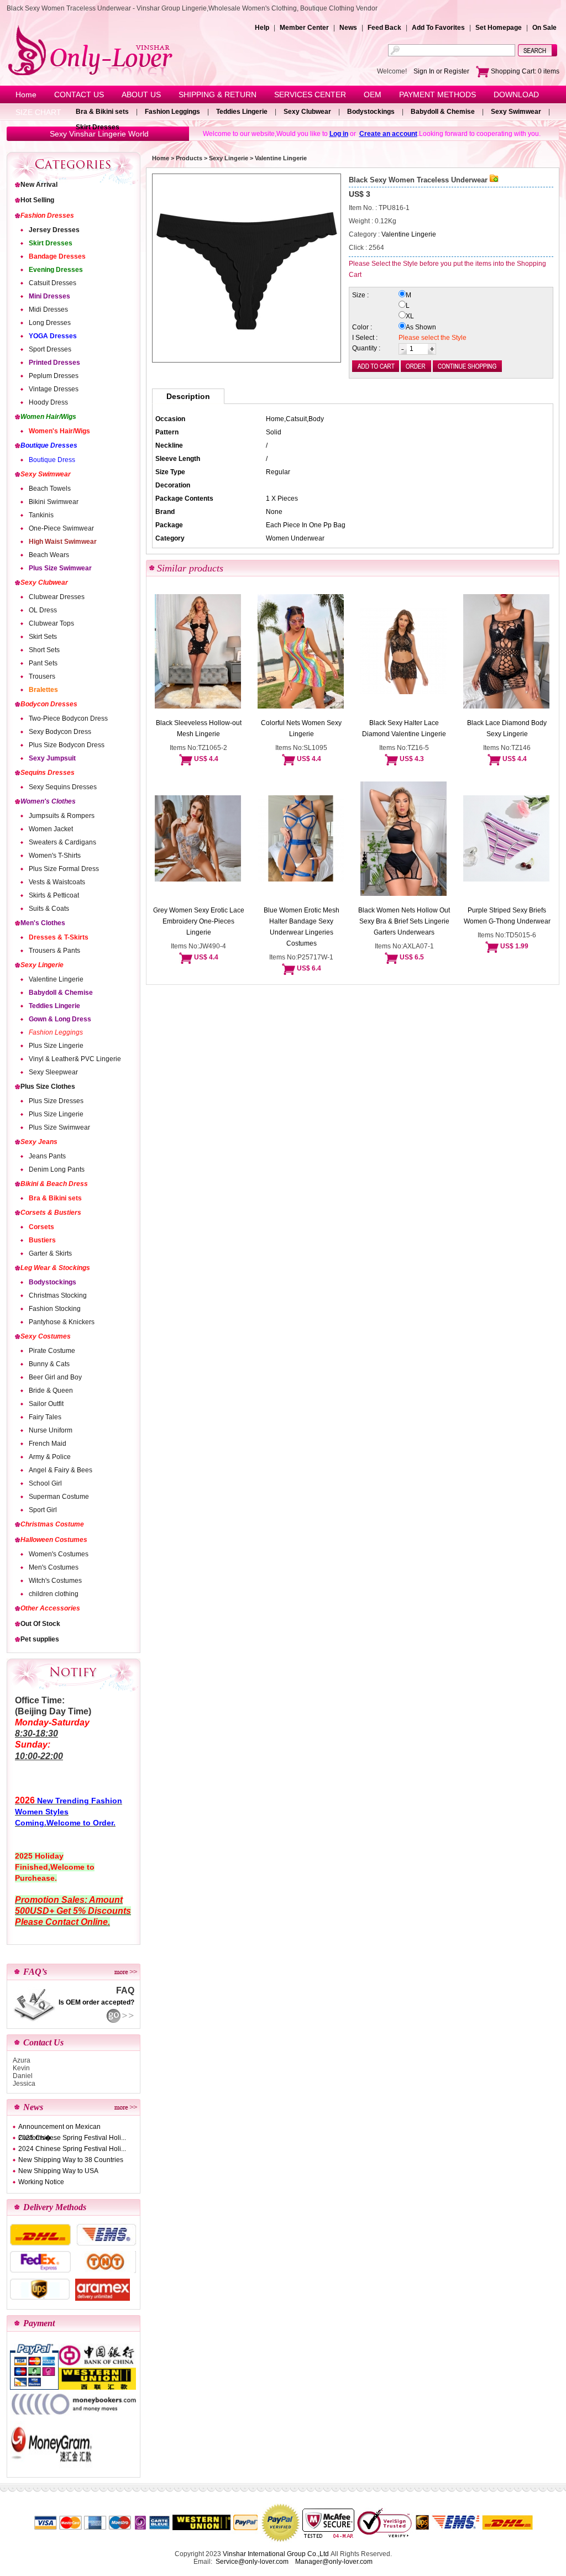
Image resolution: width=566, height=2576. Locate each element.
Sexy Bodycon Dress (60, 732)
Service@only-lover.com (252, 2562)
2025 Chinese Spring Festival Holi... (72, 2138)
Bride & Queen (51, 1391)
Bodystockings (371, 112)
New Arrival (39, 185)
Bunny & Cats (49, 1364)
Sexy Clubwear (307, 112)
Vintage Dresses (54, 389)
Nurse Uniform (51, 1430)
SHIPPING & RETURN (218, 95)
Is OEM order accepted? (96, 2002)
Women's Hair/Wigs (59, 431)
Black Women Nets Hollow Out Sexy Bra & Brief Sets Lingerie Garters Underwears (404, 921)
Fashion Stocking (55, 1309)
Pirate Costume (52, 1351)
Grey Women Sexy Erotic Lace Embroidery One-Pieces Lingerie (199, 921)
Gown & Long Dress (60, 1019)
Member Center (304, 28)
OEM (373, 95)
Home (26, 95)
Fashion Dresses (47, 216)
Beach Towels (50, 489)
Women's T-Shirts (55, 856)
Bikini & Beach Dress (54, 1184)
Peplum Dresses (54, 376)
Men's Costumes (54, 1567)
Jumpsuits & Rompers (62, 816)
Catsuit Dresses (53, 283)
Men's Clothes (43, 923)
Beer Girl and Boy (55, 1377)
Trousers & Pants (54, 951)
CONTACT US (79, 95)
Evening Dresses (56, 270)
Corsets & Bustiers (51, 1213)
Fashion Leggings (172, 112)
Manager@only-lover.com (334, 2562)
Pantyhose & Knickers (62, 1322)
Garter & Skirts (50, 1253)
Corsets (41, 1227)
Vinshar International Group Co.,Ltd (276, 2554)
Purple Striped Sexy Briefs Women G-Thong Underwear (507, 916)
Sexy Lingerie (42, 965)
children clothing (54, 1594)
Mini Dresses (49, 296)
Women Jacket (51, 829)
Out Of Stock (40, 1624)
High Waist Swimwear (63, 542)
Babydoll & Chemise (443, 112)
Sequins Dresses (48, 773)
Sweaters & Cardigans (62, 842)
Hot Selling (37, 200)
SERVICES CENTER (310, 95)
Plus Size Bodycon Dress (67, 745)
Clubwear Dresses (57, 597)
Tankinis (41, 515)
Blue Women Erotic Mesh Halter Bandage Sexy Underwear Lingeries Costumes (302, 927)
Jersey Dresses (54, 230)
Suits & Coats (49, 909)
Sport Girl (43, 1510)
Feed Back (384, 28)
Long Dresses (50, 323)
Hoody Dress (48, 402)
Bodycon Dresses (49, 704)
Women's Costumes (59, 1554)
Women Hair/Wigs (48, 417)
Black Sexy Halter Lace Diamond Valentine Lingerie (404, 728)
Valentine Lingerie (56, 979)
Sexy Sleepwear (53, 1072)
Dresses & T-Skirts (59, 937)
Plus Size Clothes (48, 1087)
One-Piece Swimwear (61, 528)
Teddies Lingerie (242, 112)
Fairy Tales (45, 1417)
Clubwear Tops (51, 623)
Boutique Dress (52, 460)
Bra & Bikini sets (102, 112)
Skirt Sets (43, 637)
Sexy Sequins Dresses (63, 787)
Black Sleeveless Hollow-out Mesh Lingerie (199, 728)
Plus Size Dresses (56, 1101)
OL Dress (43, 610)
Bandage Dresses (57, 256)
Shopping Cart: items (524, 71)
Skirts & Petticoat (54, 895)
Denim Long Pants (57, 1169)
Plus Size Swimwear (60, 568)
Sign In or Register (441, 71)
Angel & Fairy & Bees (61, 1470)
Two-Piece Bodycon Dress (68, 718)
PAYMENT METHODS (437, 95)
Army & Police (50, 1457)
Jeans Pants (47, 1156)
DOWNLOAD (516, 95)
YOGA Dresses (53, 336)
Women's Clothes (48, 801)
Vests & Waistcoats (57, 882)
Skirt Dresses (98, 127)
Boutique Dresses (49, 445)
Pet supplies (40, 1639)
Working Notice (41, 2182)
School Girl (45, 1483)
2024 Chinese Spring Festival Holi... (72, 2149)
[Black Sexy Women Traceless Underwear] (247, 268)
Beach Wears (49, 555)
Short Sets (44, 650)
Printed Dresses (54, 363)
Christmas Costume (52, 1524)
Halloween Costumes (54, 1540)
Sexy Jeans (39, 1142)
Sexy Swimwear (516, 112)
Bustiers (42, 1240)
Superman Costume (59, 1497)
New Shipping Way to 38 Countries (71, 2160)
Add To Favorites (438, 28)
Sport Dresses (50, 349)
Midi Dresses (48, 309)
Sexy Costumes (46, 1336)
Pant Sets (43, 663)
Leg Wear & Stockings (55, 1268)
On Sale (544, 28)
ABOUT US (141, 95)
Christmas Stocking (58, 1295)
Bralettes (43, 690)
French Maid (48, 1444)
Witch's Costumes (55, 1581)
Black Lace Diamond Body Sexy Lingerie (507, 728)
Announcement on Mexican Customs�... (59, 2128)
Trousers (42, 676)
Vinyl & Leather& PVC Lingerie (75, 1059)
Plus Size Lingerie (56, 1046)
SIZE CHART (38, 112)
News (348, 28)
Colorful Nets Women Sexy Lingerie (301, 728)
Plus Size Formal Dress (64, 869)
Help (262, 28)
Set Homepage (499, 28)
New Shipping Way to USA (58, 2171)
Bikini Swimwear (54, 502)
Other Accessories (50, 1608)
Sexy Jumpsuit (52, 758)
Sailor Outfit (46, 1404)
